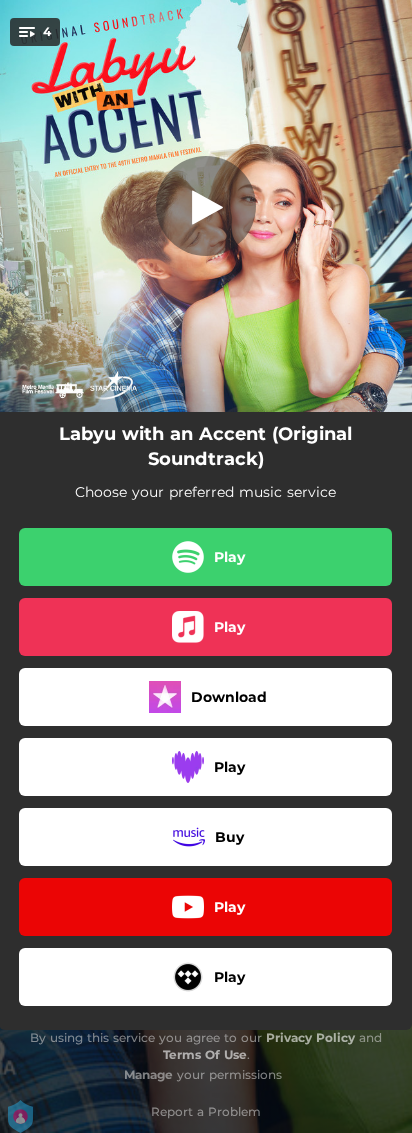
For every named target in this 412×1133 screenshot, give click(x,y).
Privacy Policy (310, 1037)
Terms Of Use (205, 1054)
